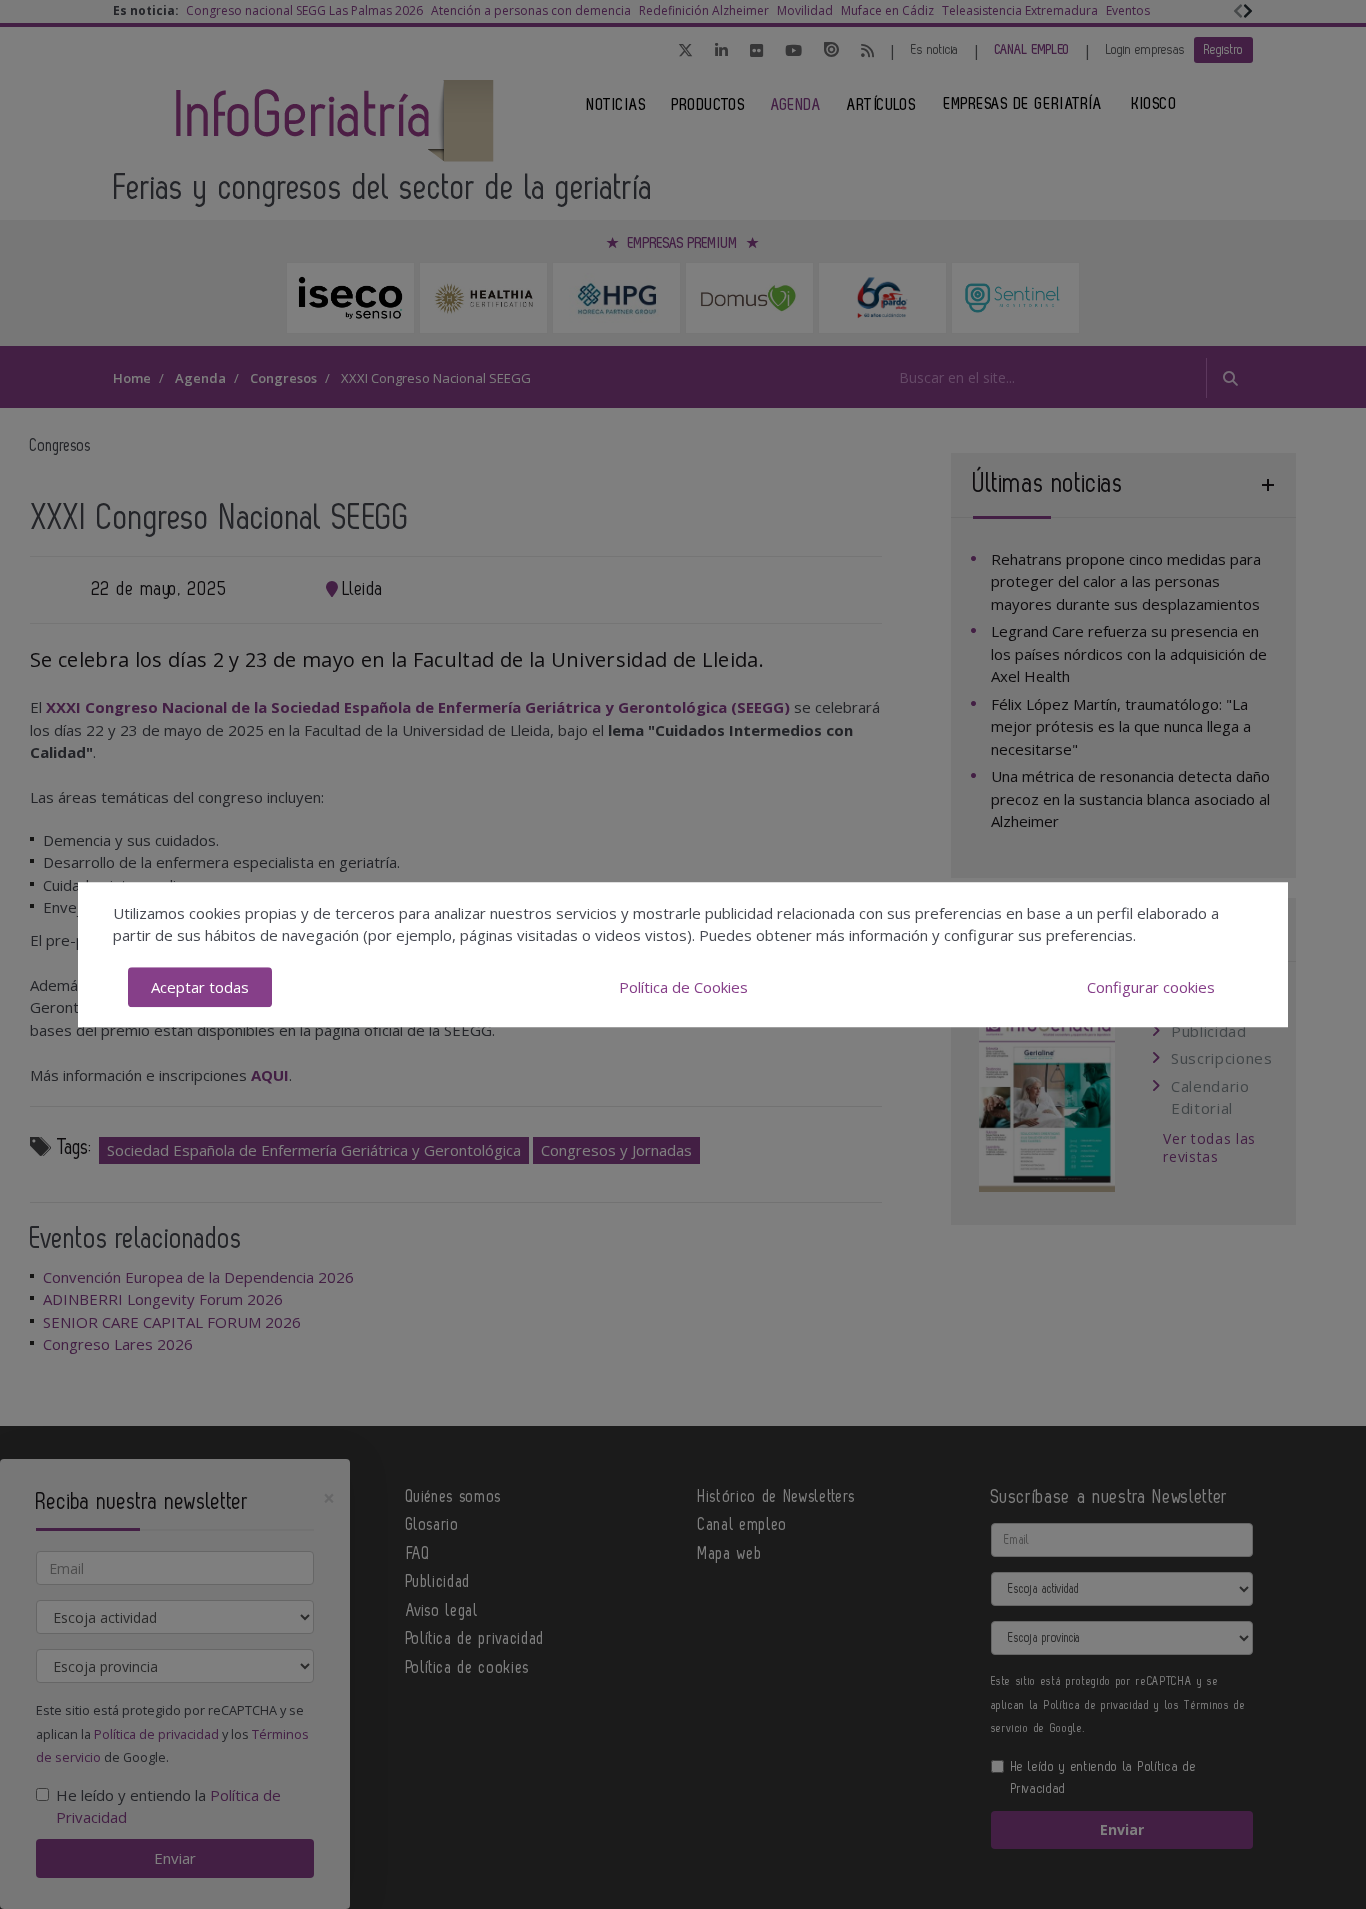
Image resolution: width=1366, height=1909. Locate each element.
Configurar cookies (1151, 987)
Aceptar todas (200, 987)
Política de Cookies (683, 987)
